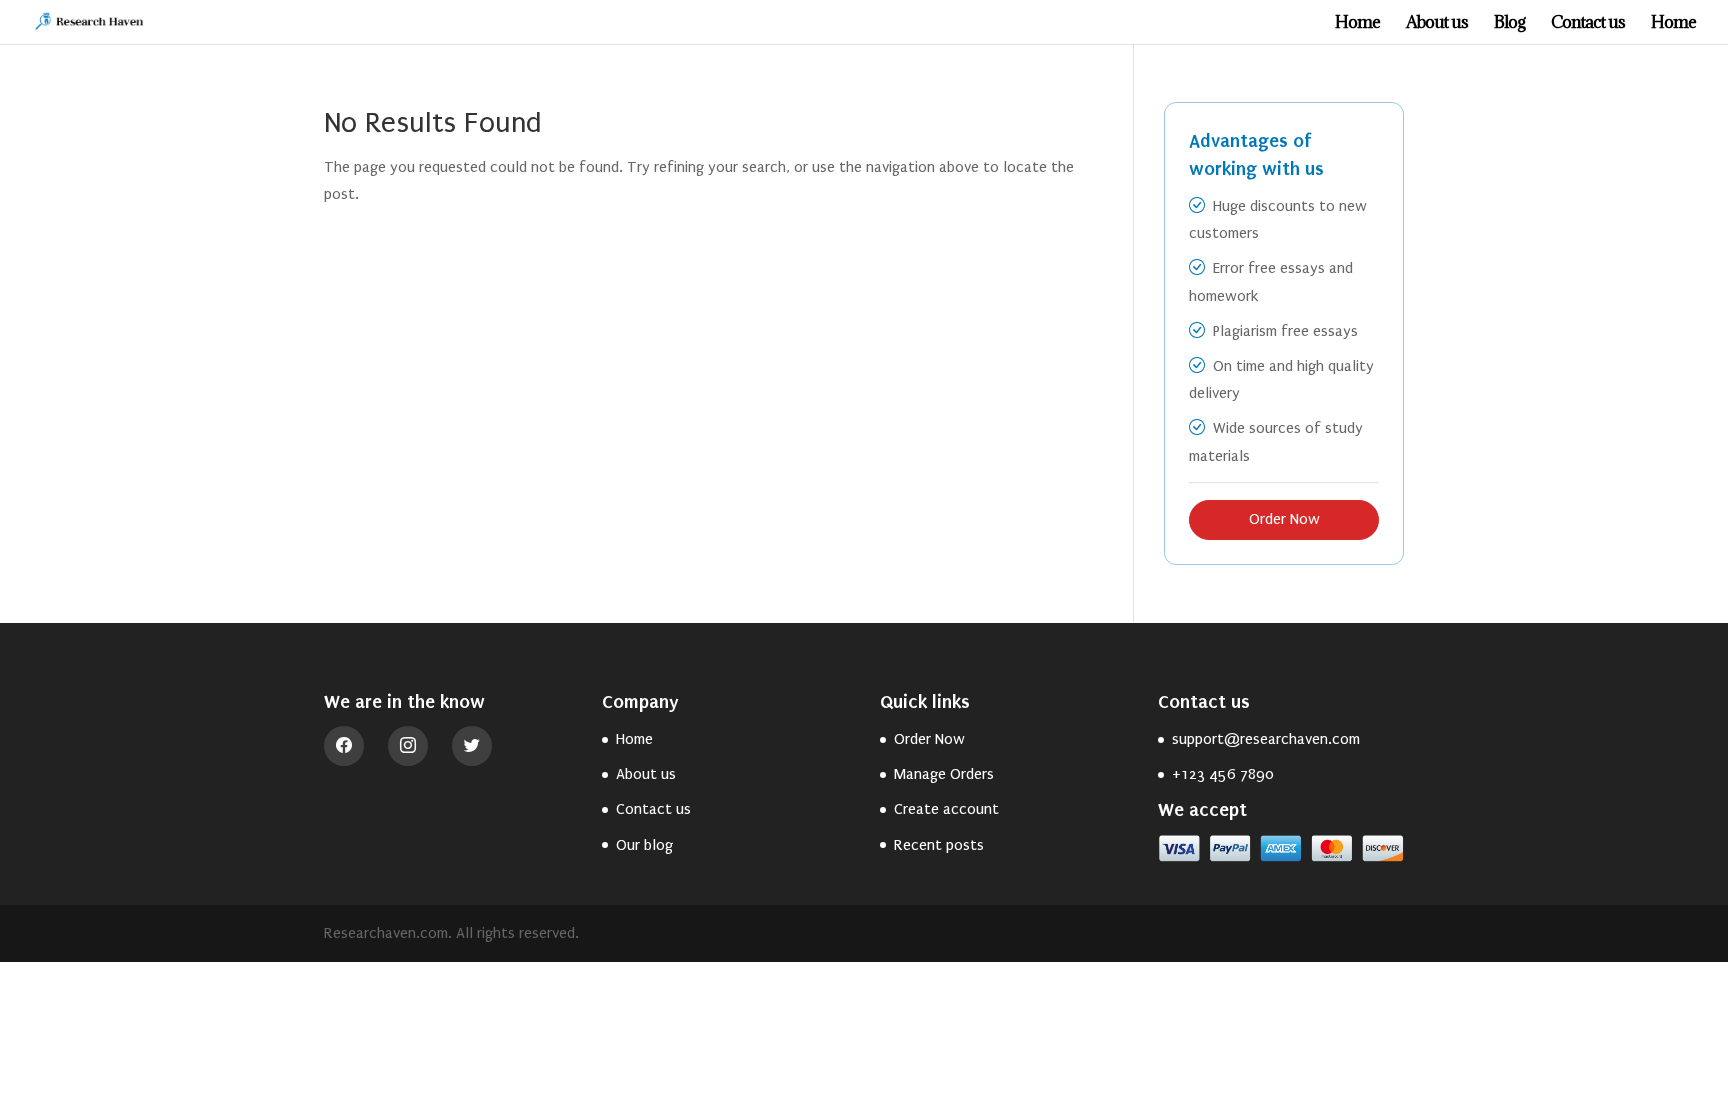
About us (1437, 24)
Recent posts (939, 845)
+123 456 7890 (1223, 774)
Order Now (1284, 519)
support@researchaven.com (1266, 739)
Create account (946, 809)
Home (1357, 24)
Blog (1509, 24)
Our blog (644, 845)
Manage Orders (944, 774)
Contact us (1588, 24)
